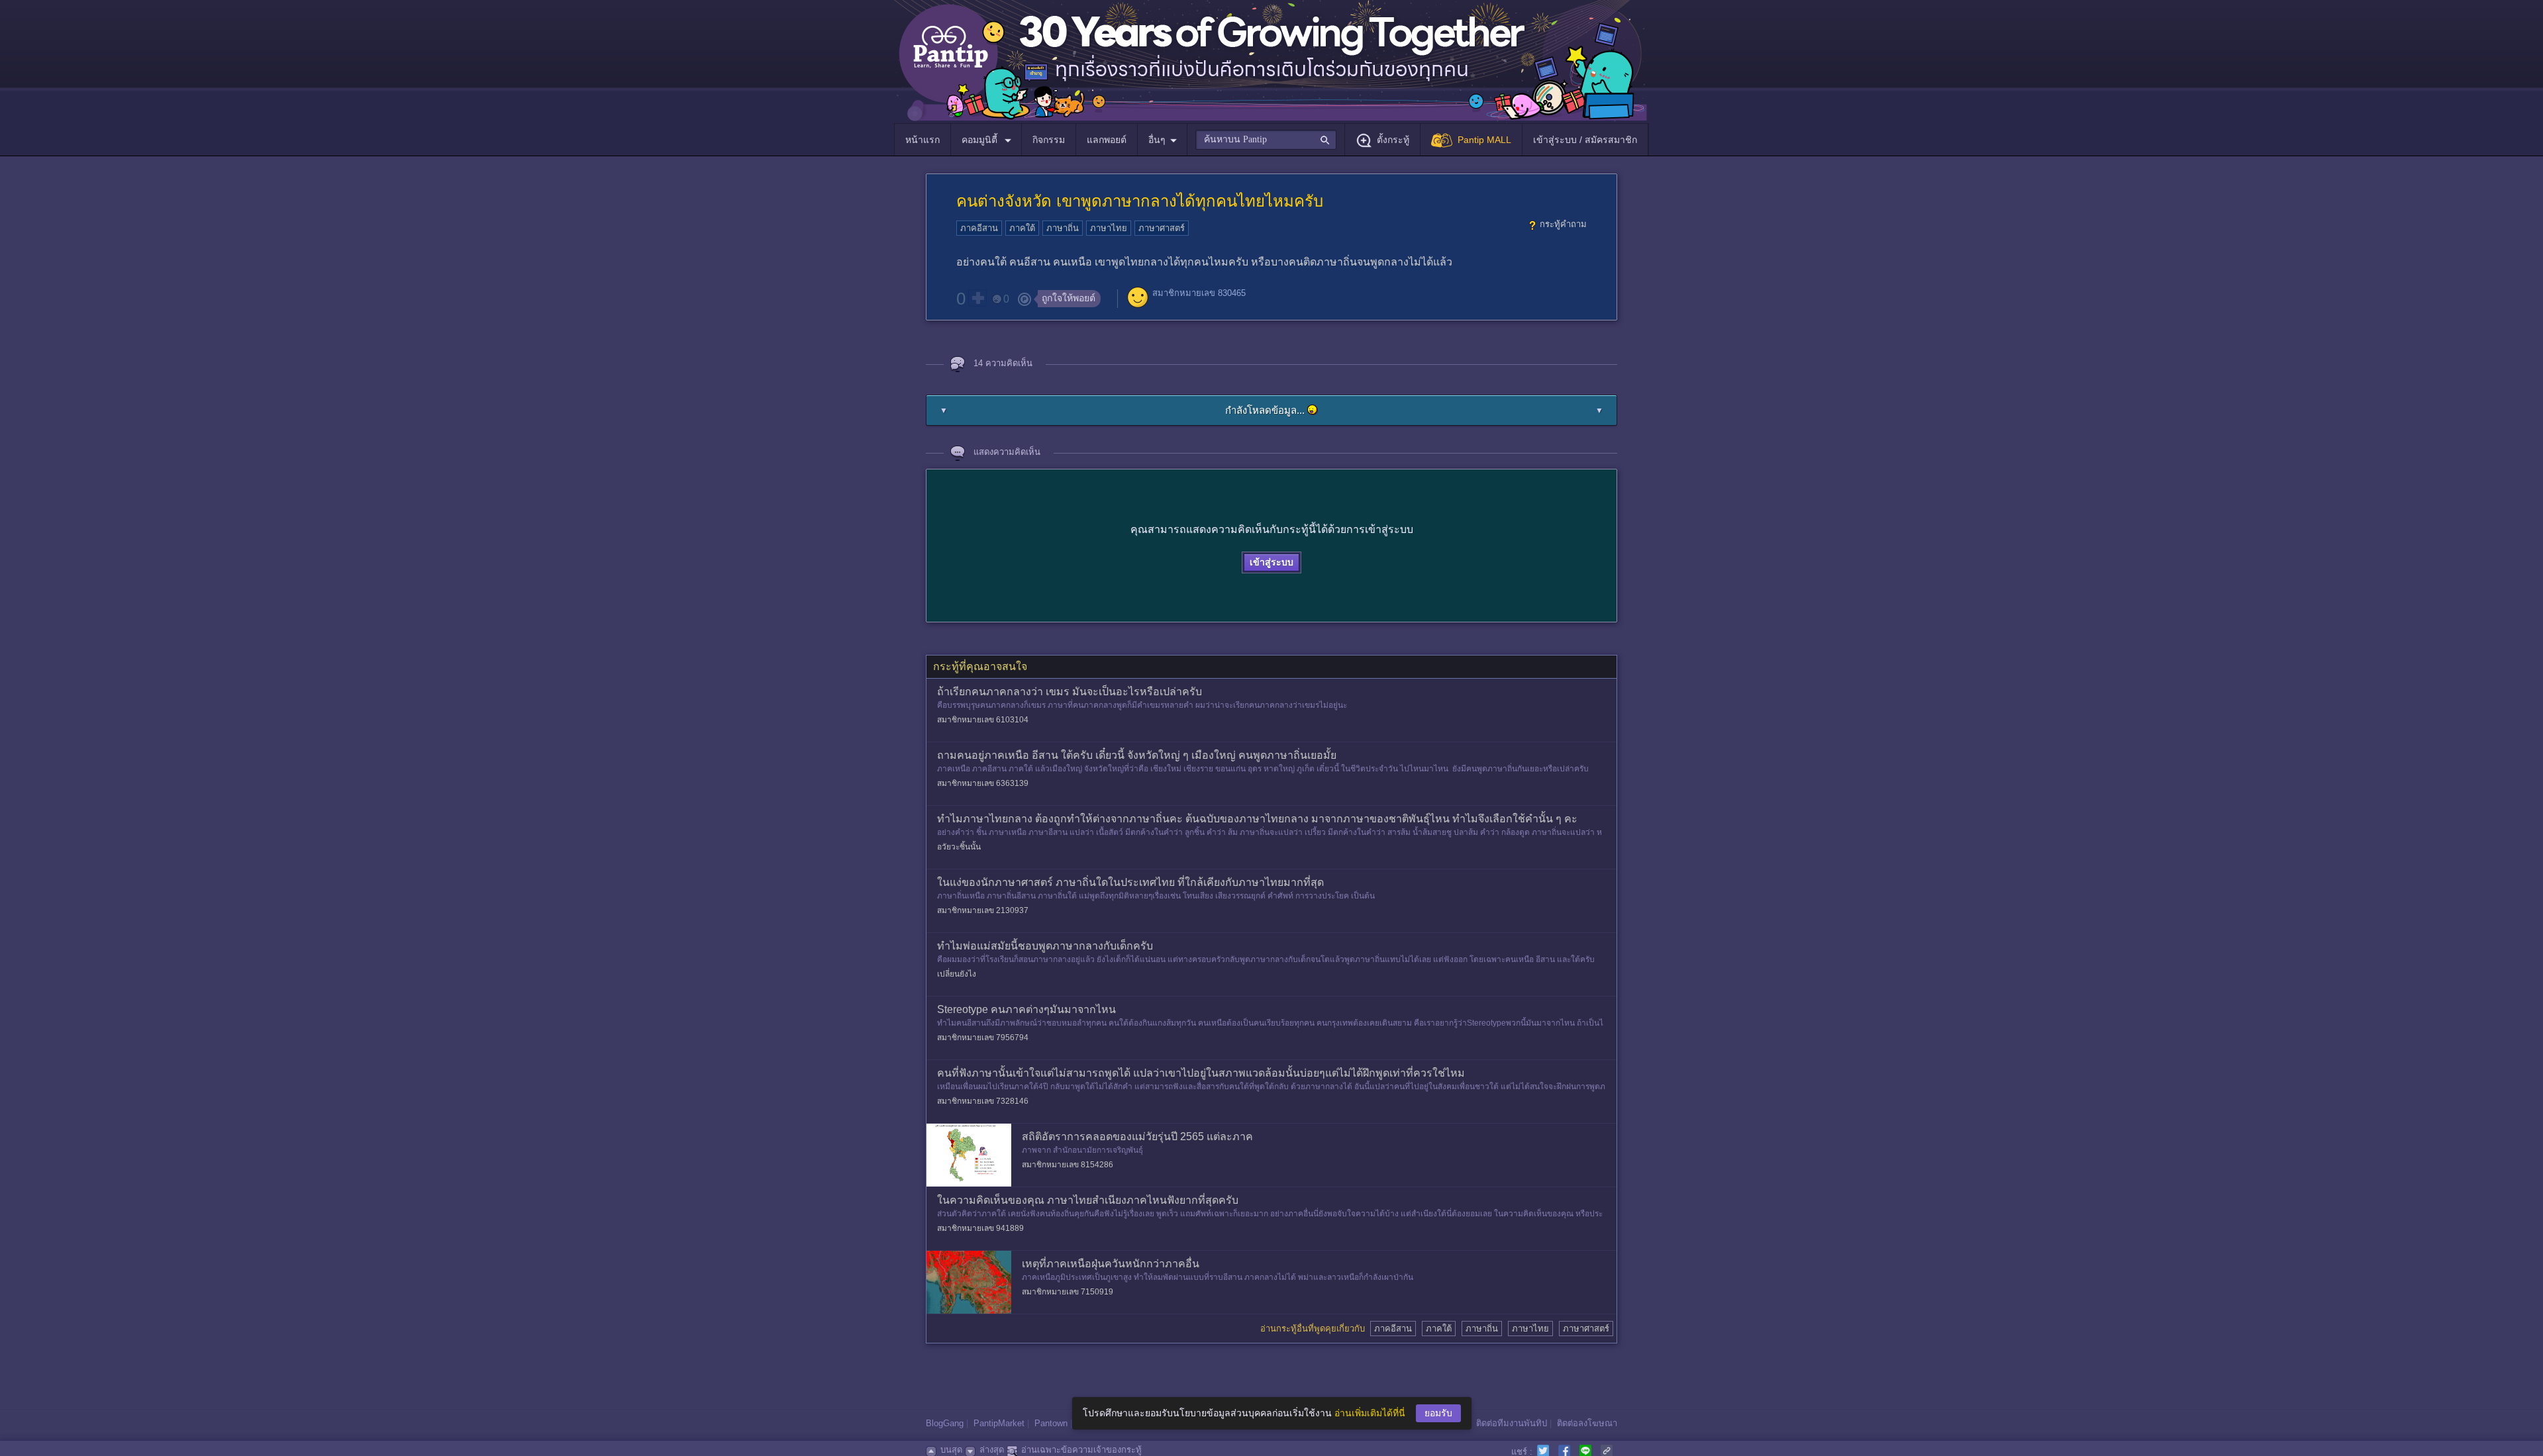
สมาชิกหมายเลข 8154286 (1068, 1165)
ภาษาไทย (1109, 228)
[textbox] (1266, 140)
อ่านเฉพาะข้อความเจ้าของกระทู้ (1081, 1450)
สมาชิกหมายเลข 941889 (980, 1228)
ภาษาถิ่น (1063, 228)
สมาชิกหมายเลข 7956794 (983, 1038)
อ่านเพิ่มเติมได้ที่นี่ (1370, 1413)
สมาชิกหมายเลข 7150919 (1068, 1292)
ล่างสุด (992, 1450)
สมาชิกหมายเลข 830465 (1199, 293)
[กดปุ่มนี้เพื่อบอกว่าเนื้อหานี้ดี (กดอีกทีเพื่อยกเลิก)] (977, 298)
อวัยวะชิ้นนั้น (959, 847)
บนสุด (951, 1450)
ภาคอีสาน (979, 228)
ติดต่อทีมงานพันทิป (1512, 1423)
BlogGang (945, 1423)
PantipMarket (999, 1423)
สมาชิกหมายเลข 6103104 (983, 720)
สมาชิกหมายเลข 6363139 (983, 783)
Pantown (1051, 1423)
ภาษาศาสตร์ (1162, 228)
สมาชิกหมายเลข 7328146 (983, 1101)
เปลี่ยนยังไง (957, 974)
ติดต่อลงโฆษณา (1587, 1423)
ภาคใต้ (1022, 228)
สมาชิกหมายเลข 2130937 (983, 910)
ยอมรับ (1438, 1413)
